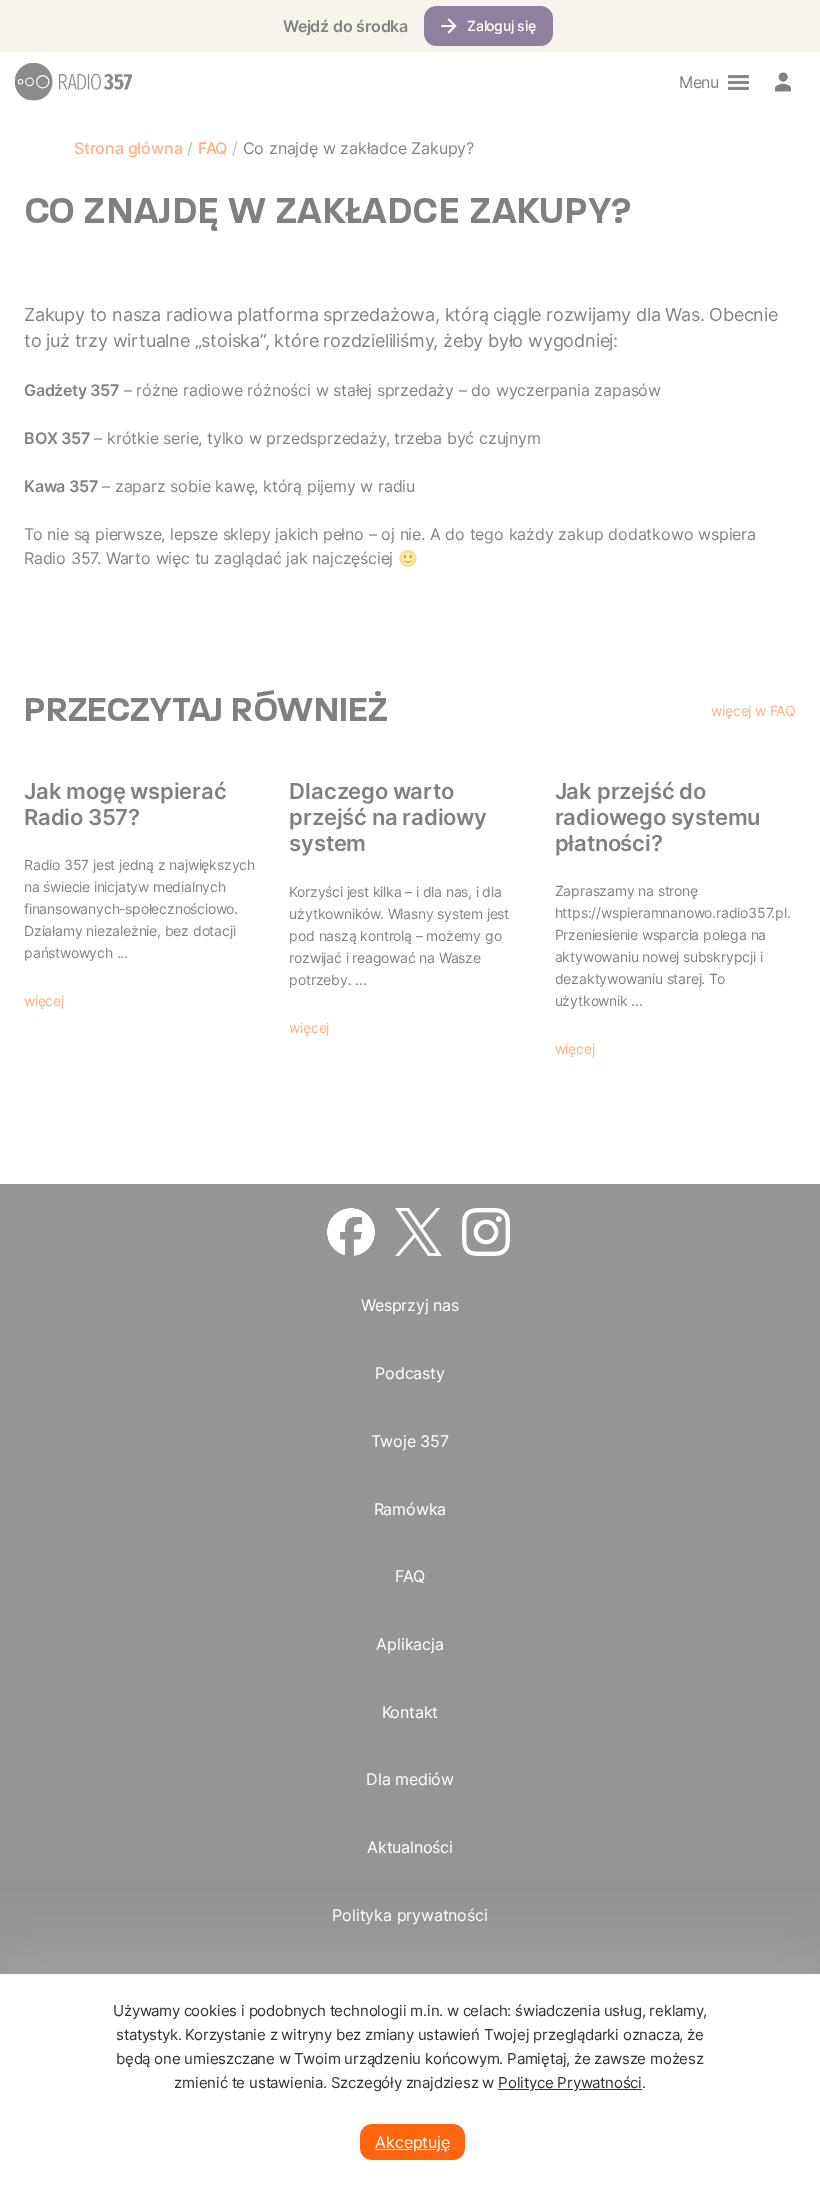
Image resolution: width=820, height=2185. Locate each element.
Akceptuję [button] (412, 2142)
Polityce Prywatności (570, 2082)
